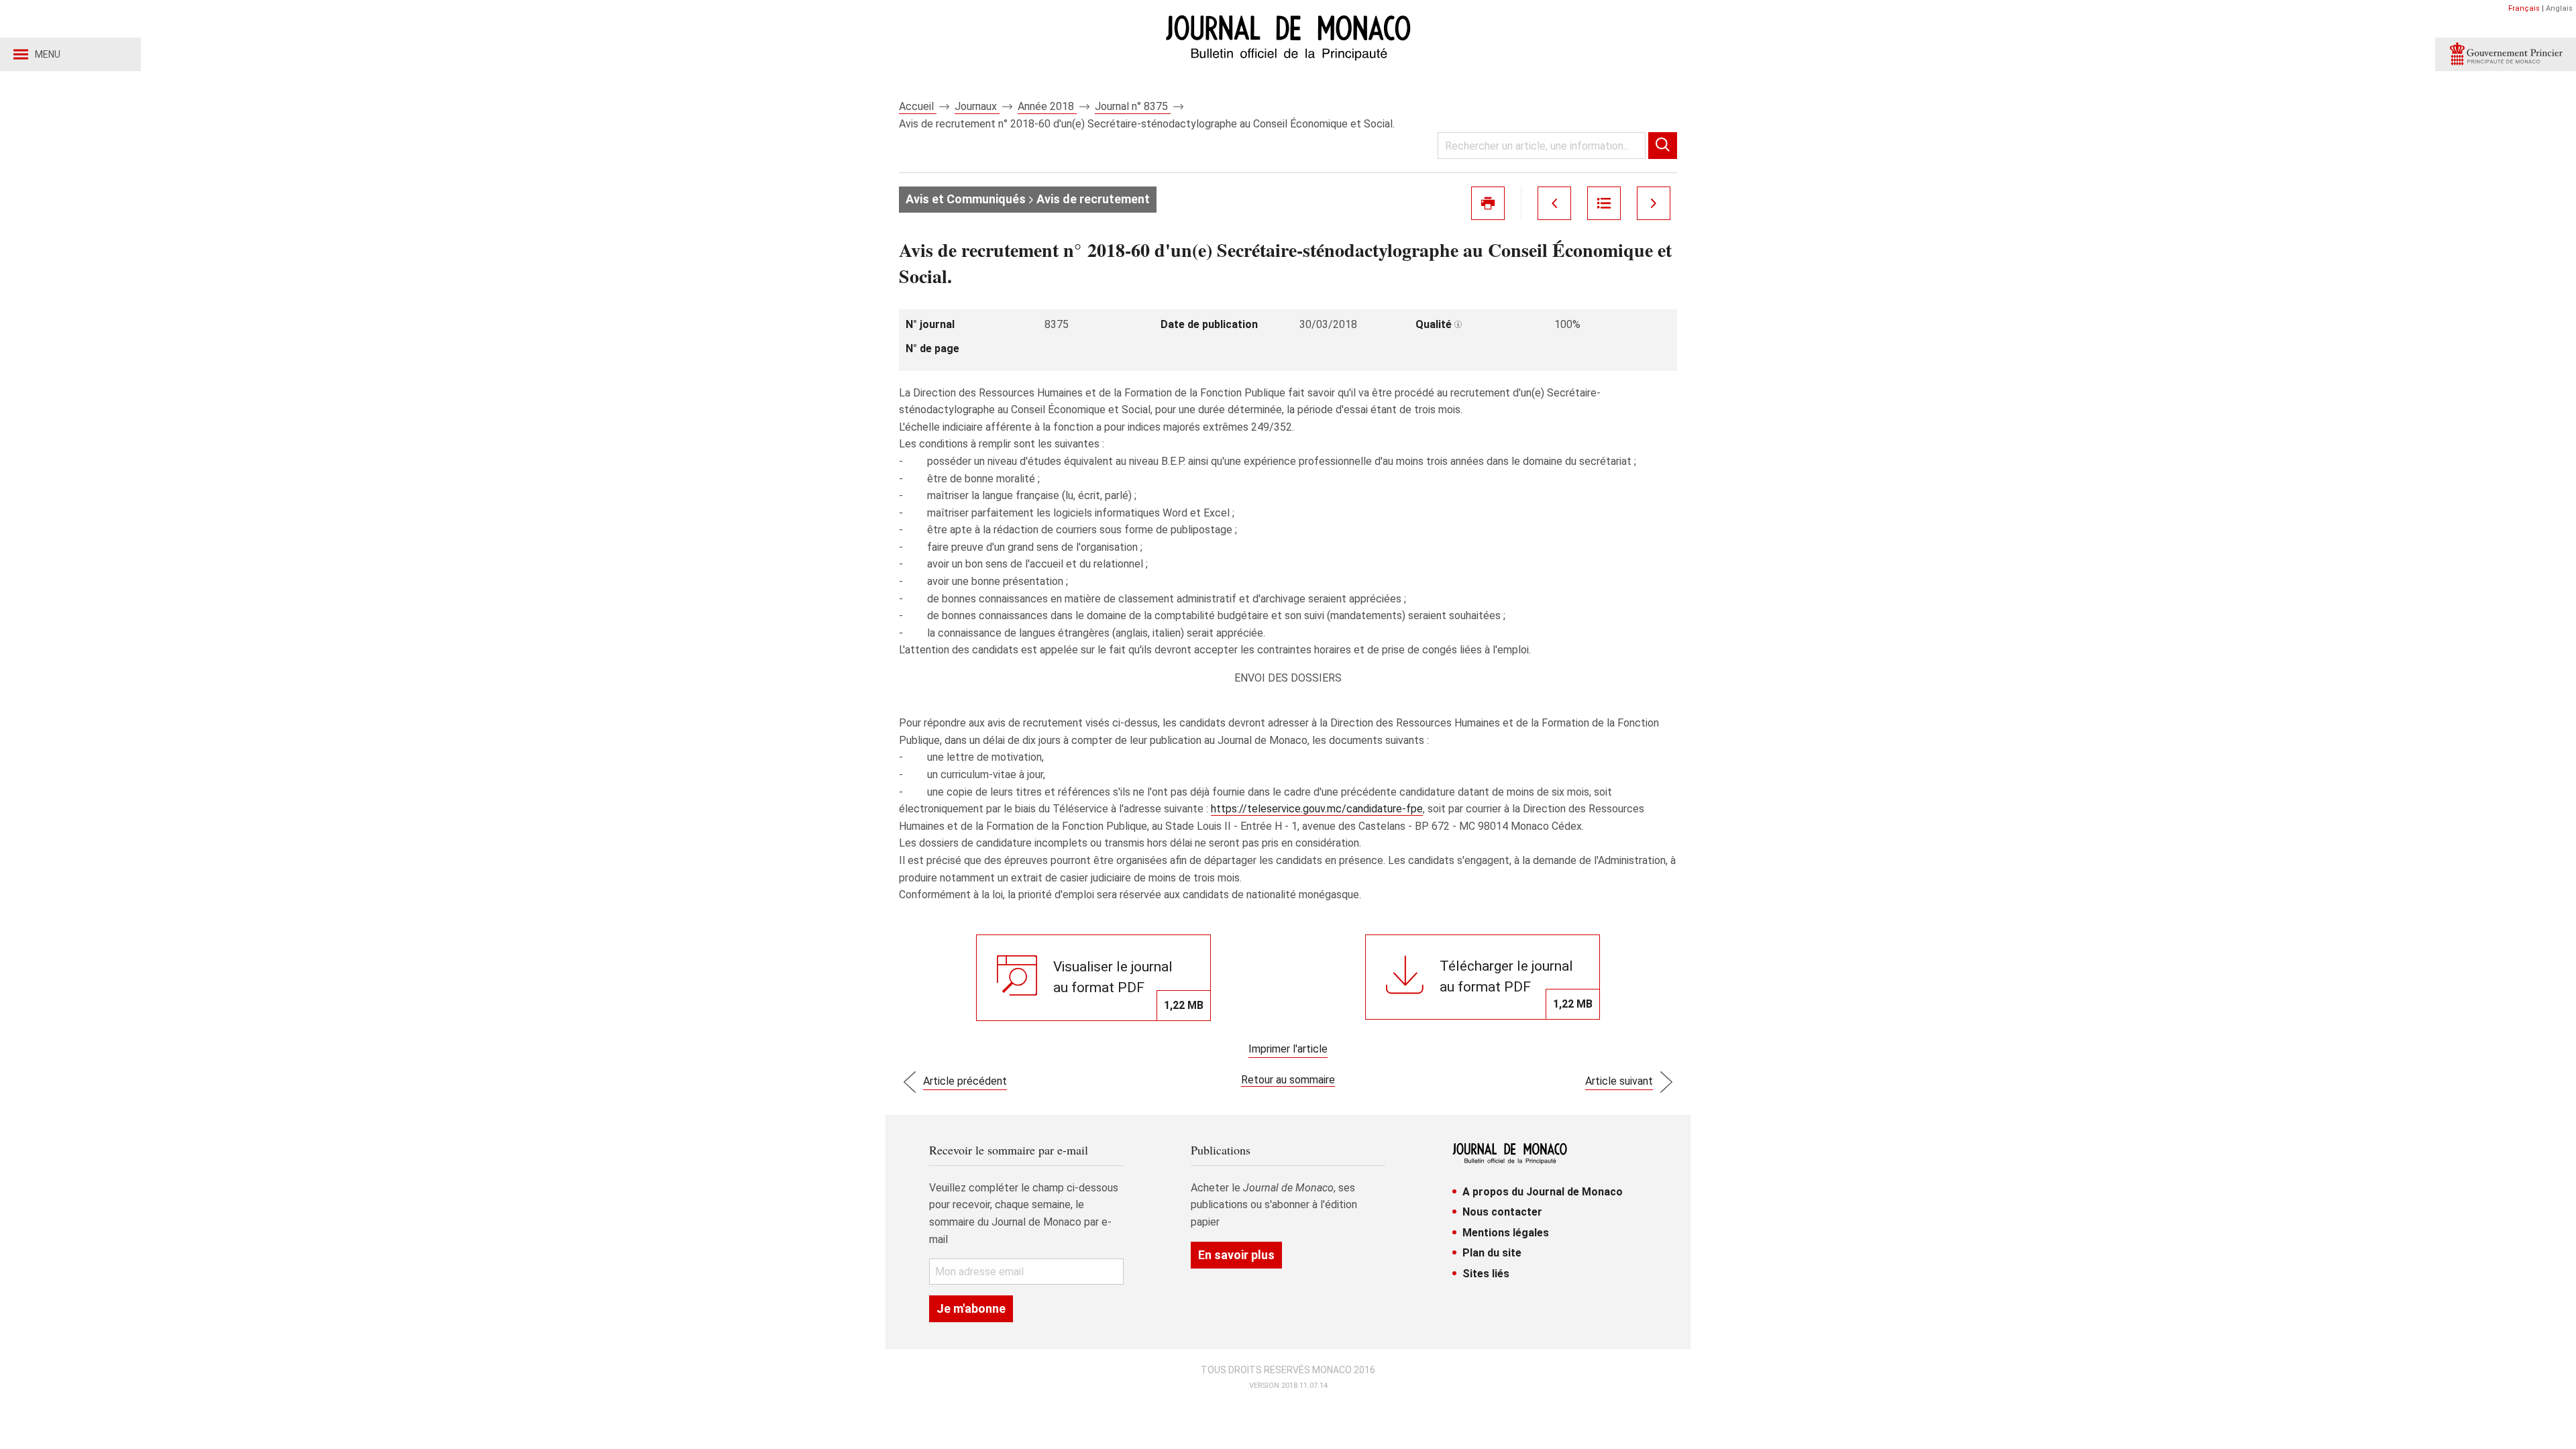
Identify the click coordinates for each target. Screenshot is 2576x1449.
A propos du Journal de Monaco (1543, 1192)
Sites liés (1486, 1274)
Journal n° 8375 (1133, 106)
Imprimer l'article (1288, 1049)
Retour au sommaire (1288, 1080)
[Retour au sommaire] (1604, 203)
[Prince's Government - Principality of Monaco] (2506, 54)
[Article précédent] (1554, 203)
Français (2524, 8)
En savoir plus (1236, 1255)
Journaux (977, 106)
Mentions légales (1506, 1233)
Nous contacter (1502, 1212)
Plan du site (1492, 1253)
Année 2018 (1047, 106)
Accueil (918, 106)
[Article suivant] (1654, 203)
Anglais (2559, 8)
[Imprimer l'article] (1488, 203)
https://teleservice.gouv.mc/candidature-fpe (1317, 809)
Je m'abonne (971, 1308)
